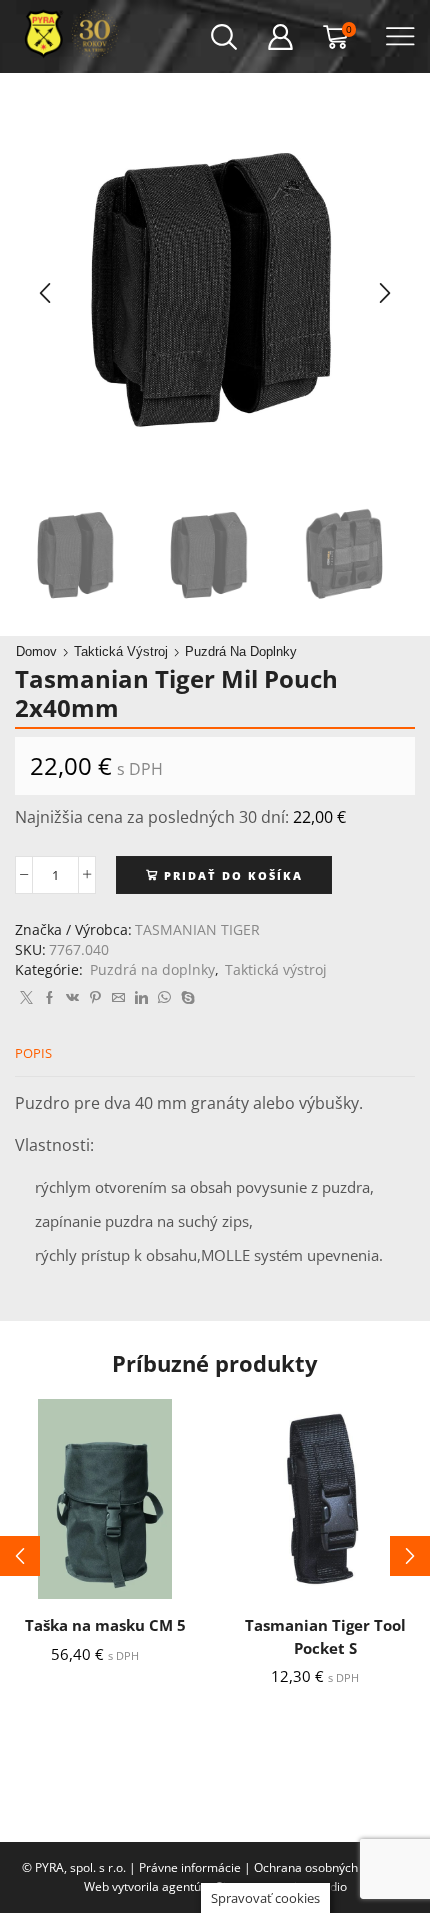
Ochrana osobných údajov (326, 1867)
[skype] (185, 998)
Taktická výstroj (121, 651)
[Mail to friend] (118, 998)
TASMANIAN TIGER (197, 929)
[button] (45, 293)
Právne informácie (190, 1867)
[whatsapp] (164, 998)
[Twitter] (26, 998)
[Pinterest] (95, 998)
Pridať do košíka (233, 875)
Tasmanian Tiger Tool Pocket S (325, 1636)
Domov (36, 651)
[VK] (72, 998)
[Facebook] (49, 998)
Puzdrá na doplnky (241, 651)
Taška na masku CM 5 (105, 1625)
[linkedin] (141, 998)
